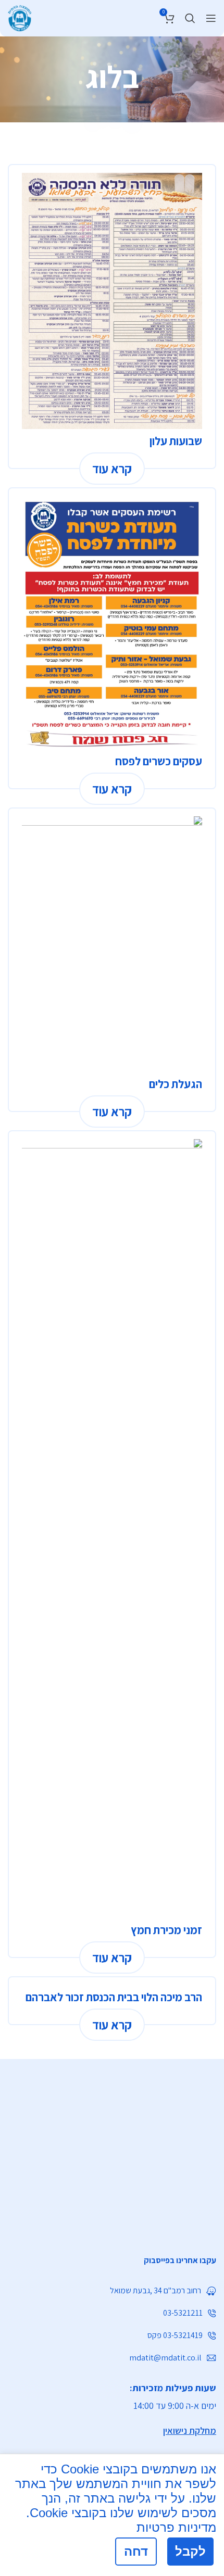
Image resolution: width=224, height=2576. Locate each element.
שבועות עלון (176, 441)
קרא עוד (112, 469)
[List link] (112, 2261)
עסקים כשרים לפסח (159, 761)
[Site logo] (20, 17)
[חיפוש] (190, 18)
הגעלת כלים (176, 1084)
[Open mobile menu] (211, 18)
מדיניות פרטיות (176, 2527)
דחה (136, 2551)
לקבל (190, 2551)
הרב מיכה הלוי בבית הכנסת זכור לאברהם (114, 1997)
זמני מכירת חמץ (166, 1930)
